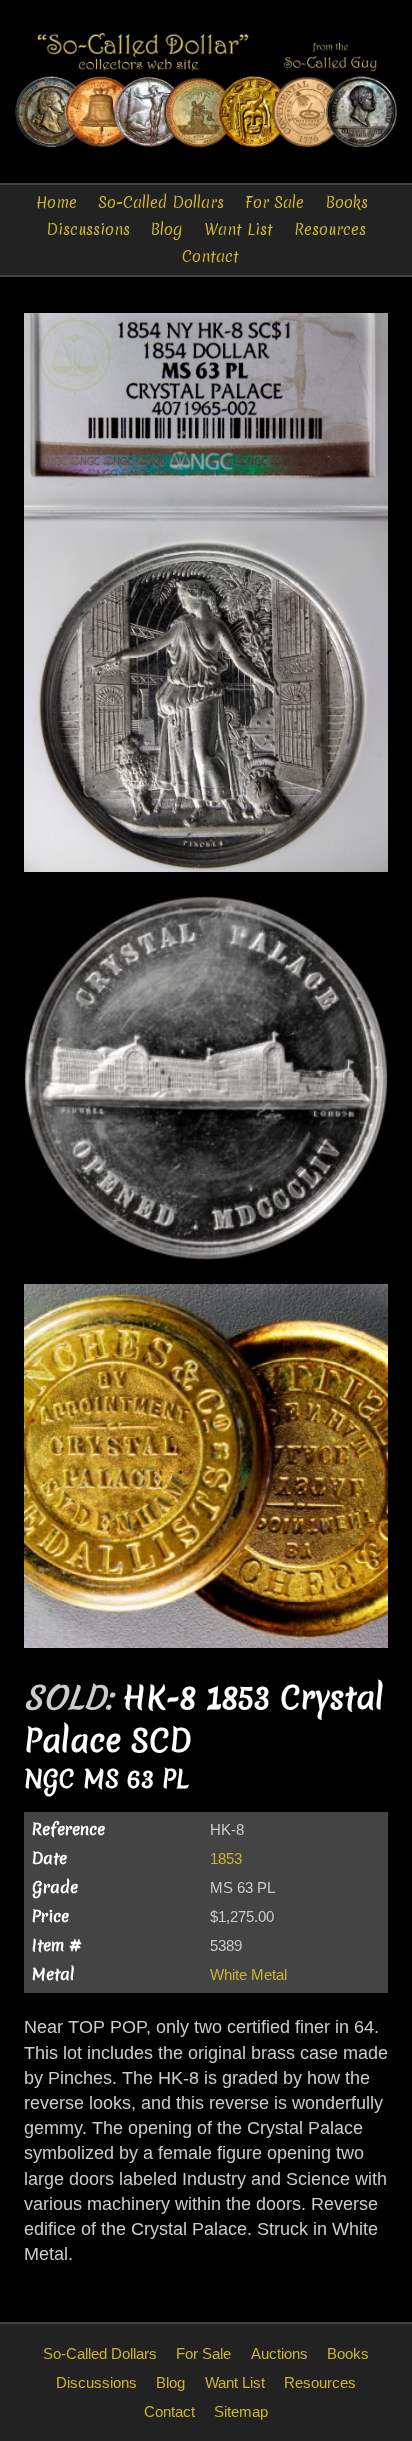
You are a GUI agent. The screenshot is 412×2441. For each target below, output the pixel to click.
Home (56, 202)
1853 (226, 1858)
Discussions (88, 229)
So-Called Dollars (161, 202)
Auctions (279, 2353)
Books (347, 202)
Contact (210, 256)
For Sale (274, 202)
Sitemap (241, 2411)
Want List (238, 229)
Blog (166, 229)
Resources (330, 229)
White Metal (248, 1974)
